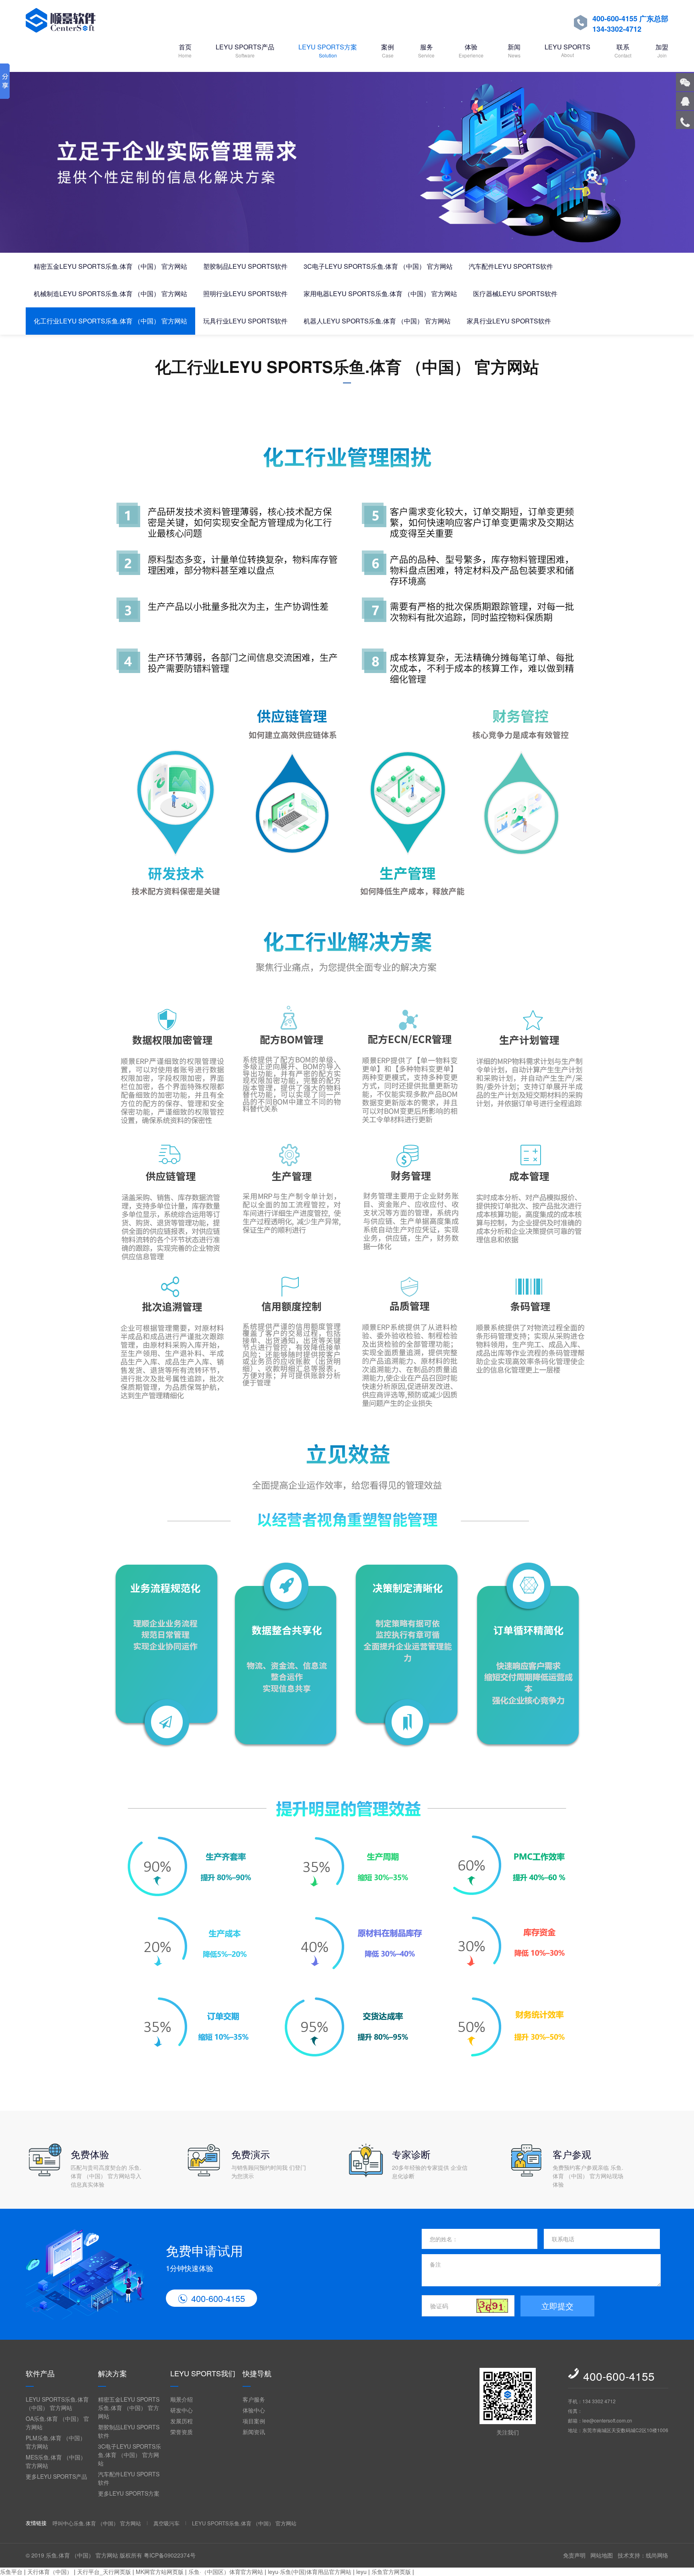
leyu (361, 2572)
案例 (388, 50)
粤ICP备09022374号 (170, 2555)
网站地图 (602, 2555)
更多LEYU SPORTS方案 (129, 2493)
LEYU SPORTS (567, 50)
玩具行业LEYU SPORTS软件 (245, 321)
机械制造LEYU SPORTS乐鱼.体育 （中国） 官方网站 (110, 294)
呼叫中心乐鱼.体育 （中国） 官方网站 (97, 2523)
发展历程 (182, 2421)
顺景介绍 (182, 2399)
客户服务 (254, 2399)
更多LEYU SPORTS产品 (56, 2476)
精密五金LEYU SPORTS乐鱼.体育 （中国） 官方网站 (110, 266)
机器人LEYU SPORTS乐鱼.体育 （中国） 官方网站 (377, 321)
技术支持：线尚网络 (643, 2555)
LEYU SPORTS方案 (328, 50)
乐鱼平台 (11, 2572)
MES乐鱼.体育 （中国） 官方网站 (56, 2461)
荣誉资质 (182, 2432)
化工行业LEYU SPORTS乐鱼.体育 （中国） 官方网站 (110, 321)
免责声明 (574, 2555)
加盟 (662, 50)
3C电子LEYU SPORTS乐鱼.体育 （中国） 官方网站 (378, 266)
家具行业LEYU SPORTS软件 (509, 321)
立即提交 (557, 2306)
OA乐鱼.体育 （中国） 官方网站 (57, 2423)
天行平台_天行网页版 (104, 2572)
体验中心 (254, 2410)
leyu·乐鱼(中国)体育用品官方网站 (310, 2572)
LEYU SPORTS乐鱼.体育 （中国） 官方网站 (57, 2403)
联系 (623, 50)
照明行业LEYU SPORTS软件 (245, 294)
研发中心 (182, 2410)
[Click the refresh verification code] (492, 2306)
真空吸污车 (166, 2523)
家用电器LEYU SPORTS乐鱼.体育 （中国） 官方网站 (380, 294)
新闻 (514, 50)
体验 (471, 50)
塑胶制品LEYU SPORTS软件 (245, 266)
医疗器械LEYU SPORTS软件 (515, 294)
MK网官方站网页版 (160, 2572)
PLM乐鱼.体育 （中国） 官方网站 (56, 2442)
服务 (426, 50)
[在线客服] (685, 101)
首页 (185, 50)
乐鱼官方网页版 (391, 2572)
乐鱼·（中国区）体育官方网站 (226, 2572)
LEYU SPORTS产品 (245, 50)
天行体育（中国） (50, 2572)
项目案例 (254, 2421)
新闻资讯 (254, 2432)
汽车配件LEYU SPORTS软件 (511, 266)
